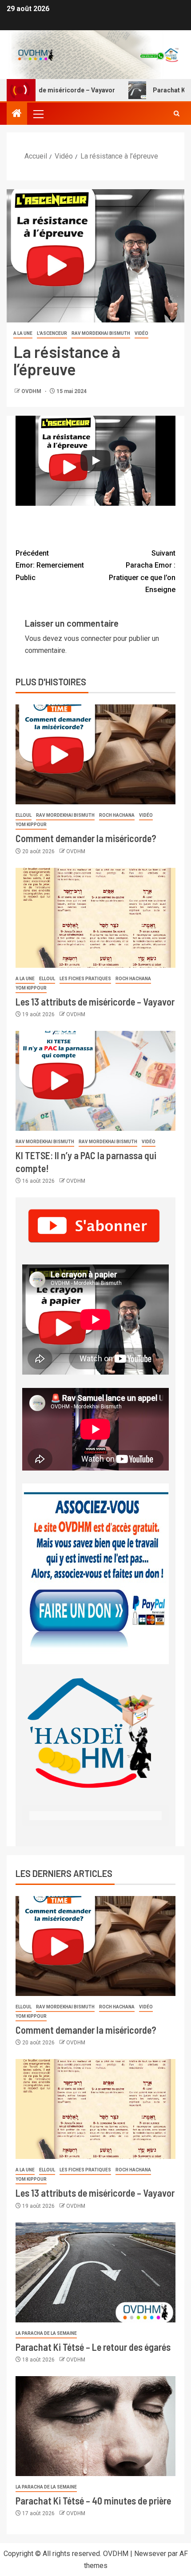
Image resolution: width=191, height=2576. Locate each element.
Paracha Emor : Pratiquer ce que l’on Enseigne (142, 571)
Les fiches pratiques (85, 979)
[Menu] (38, 114)
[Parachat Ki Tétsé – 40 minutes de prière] (95, 2426)
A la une (23, 333)
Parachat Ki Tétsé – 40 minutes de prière (93, 2500)
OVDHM (32, 391)
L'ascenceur (52, 333)
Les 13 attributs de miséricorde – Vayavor (95, 1002)
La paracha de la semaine (46, 2333)
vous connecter (88, 638)
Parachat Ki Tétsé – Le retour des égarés (93, 2347)
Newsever (150, 2554)
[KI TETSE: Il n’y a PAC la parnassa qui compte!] (95, 1081)
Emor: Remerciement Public (50, 565)
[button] (38, 114)
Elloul (24, 815)
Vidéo (141, 333)
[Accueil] (17, 114)
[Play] (95, 461)
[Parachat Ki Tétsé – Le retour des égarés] (95, 2272)
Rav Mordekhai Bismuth (101, 333)
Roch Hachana (117, 815)
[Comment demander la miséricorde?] (95, 754)
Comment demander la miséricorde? (86, 838)
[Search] (177, 114)
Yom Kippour (31, 825)
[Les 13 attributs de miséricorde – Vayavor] (95, 918)
